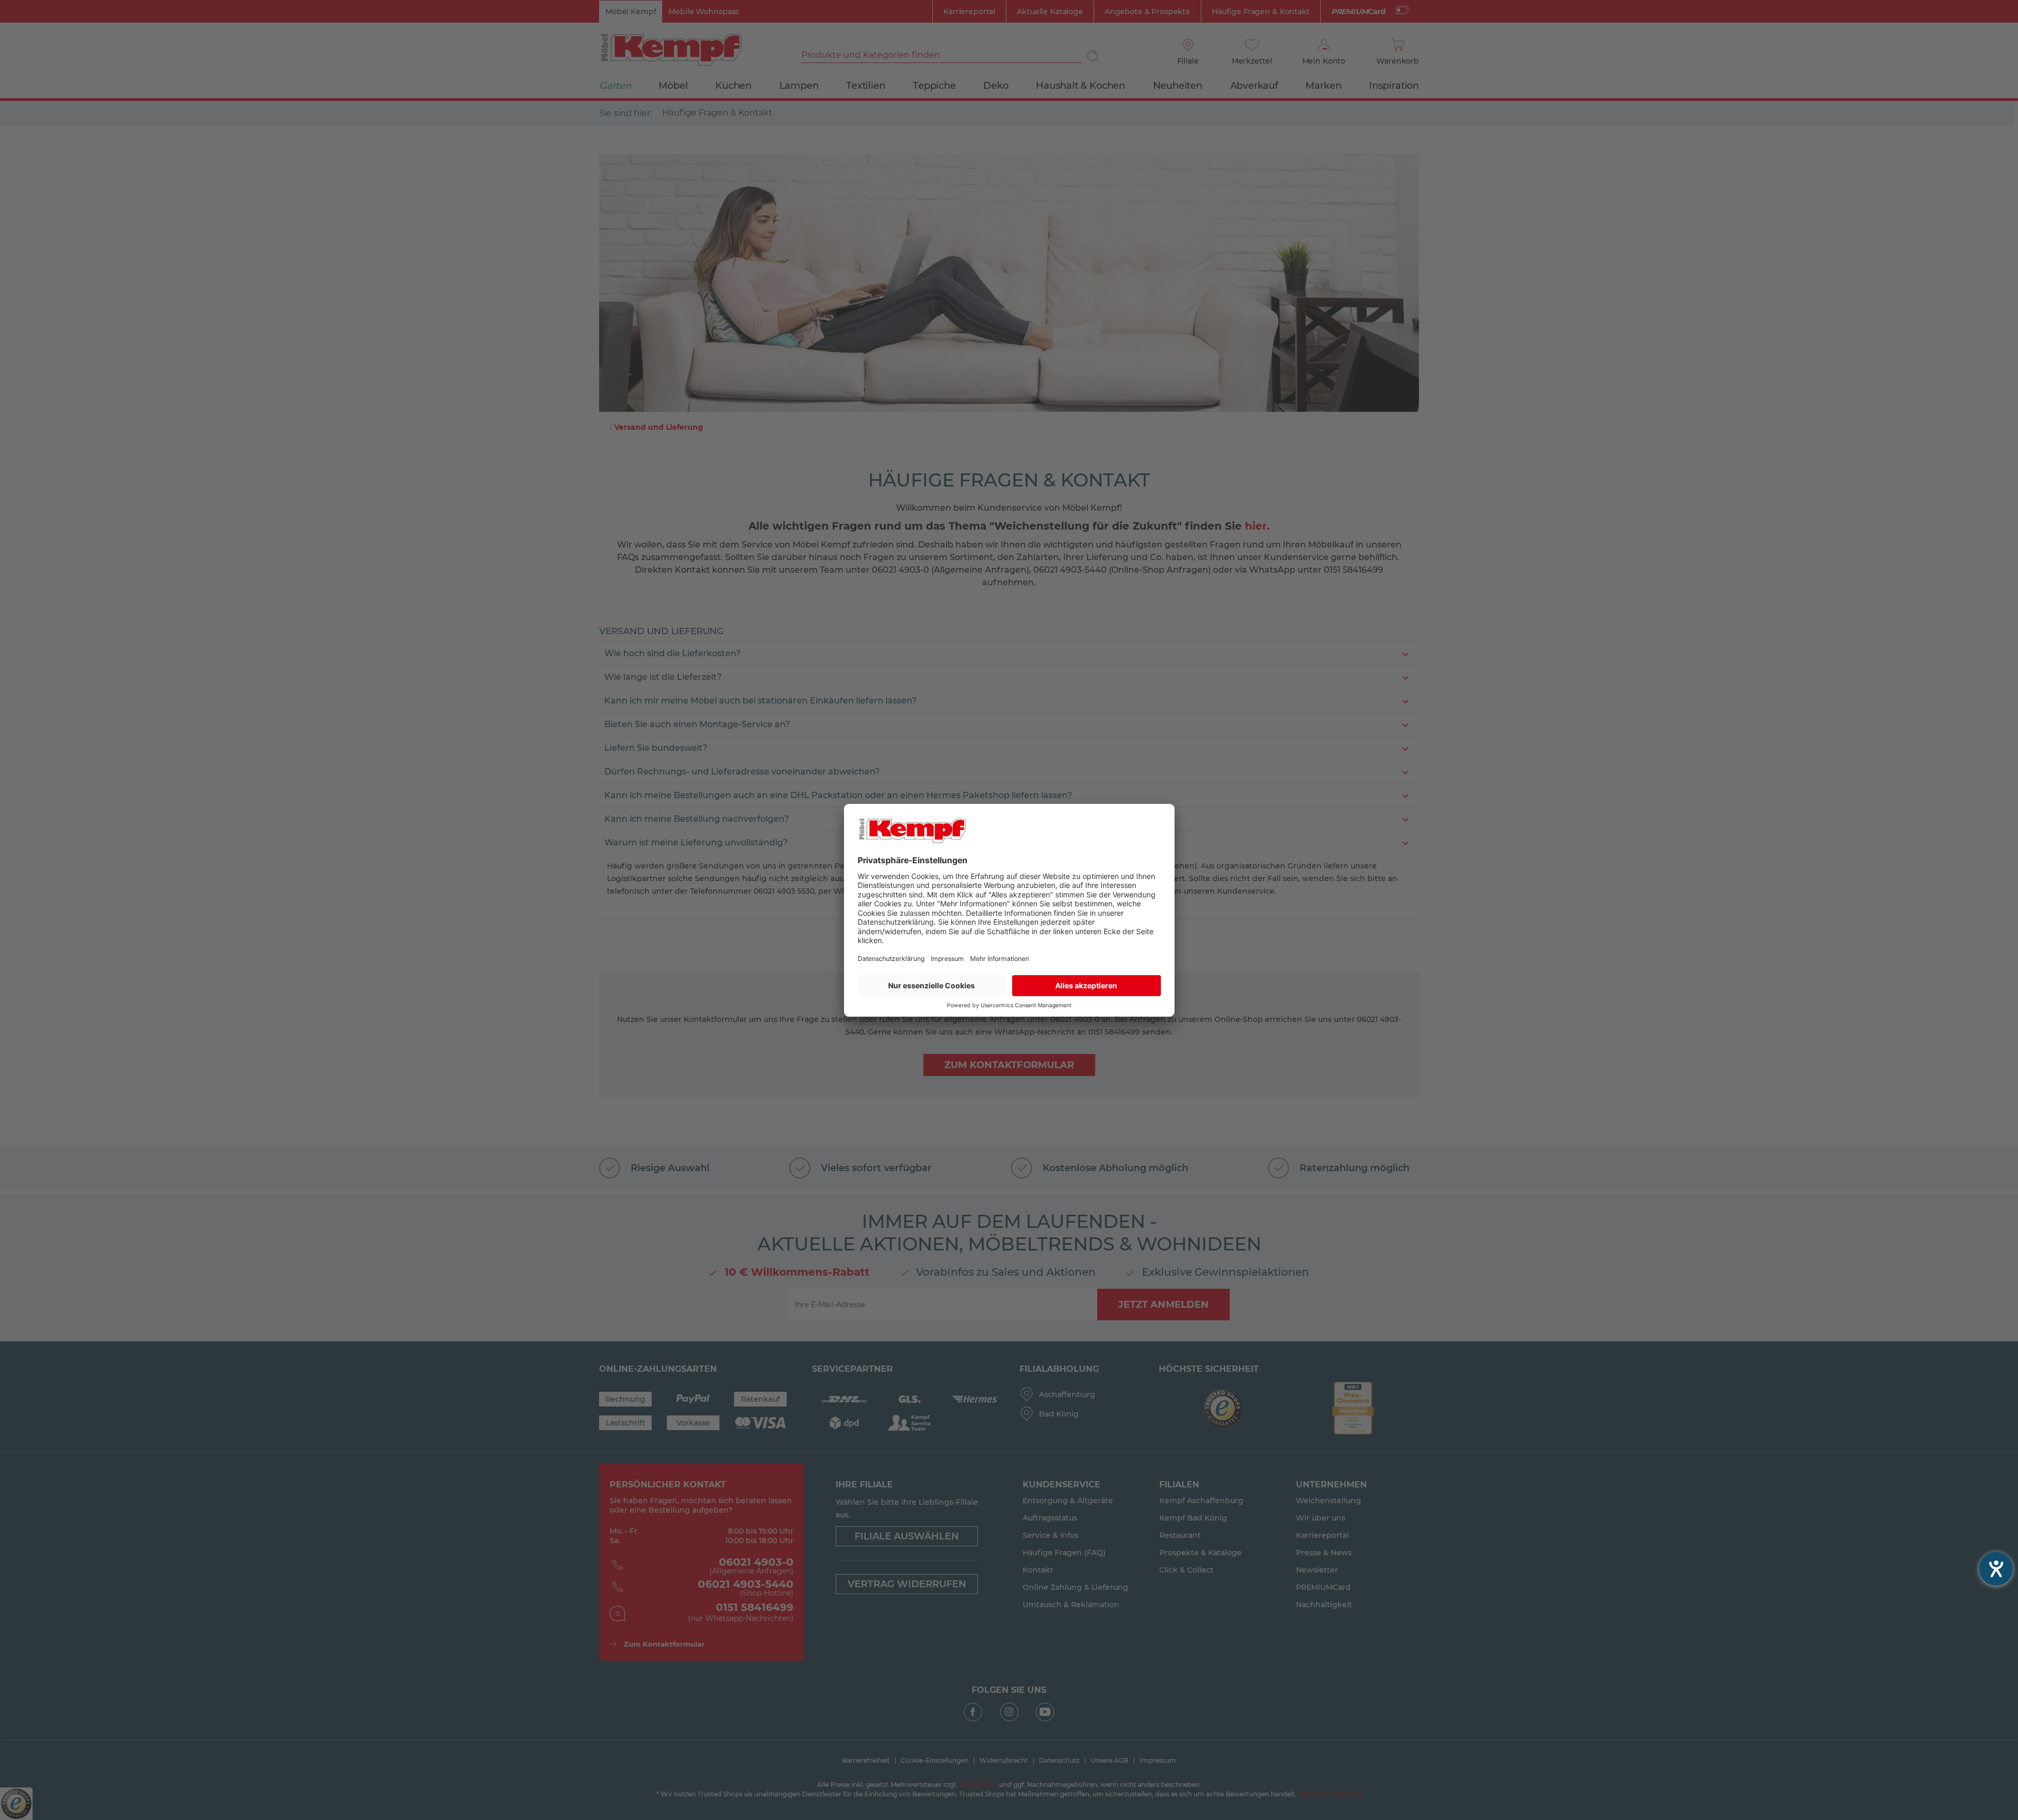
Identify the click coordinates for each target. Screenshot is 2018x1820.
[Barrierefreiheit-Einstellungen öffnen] (1996, 1569)
